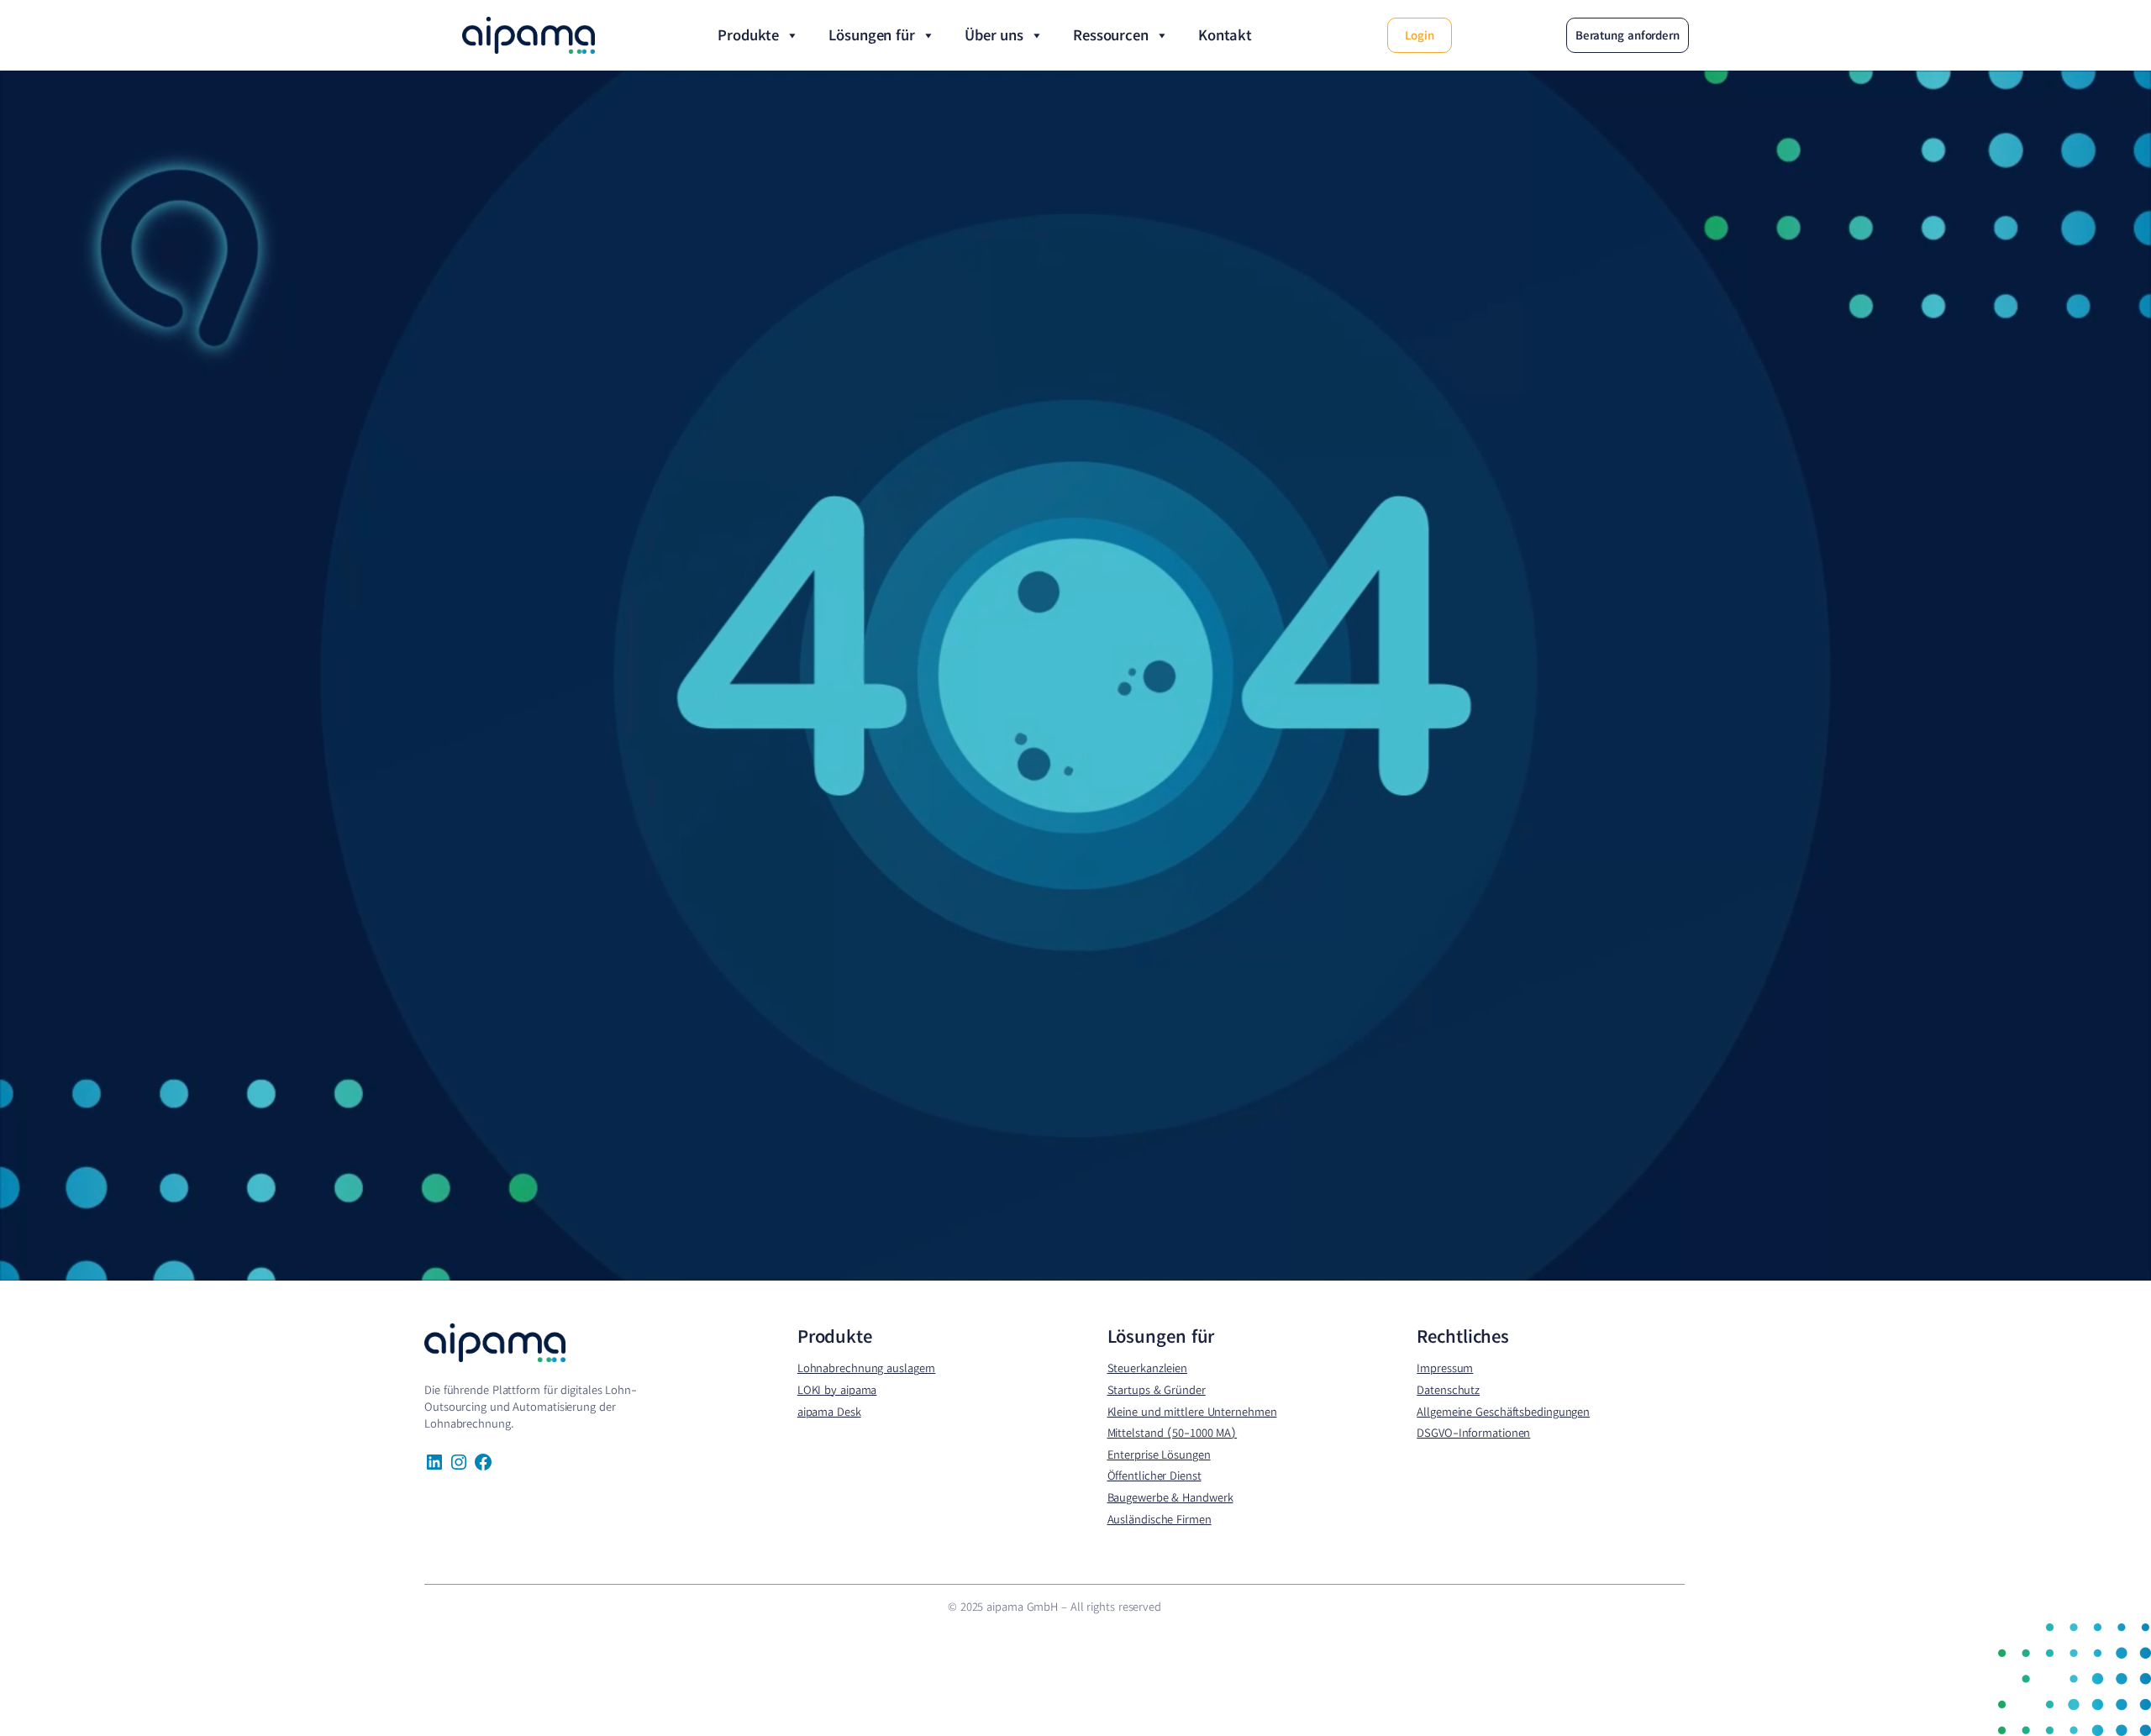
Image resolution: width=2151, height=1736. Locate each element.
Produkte (748, 35)
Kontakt (1225, 35)
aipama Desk (829, 1412)
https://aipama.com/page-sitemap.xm (467, 1619)
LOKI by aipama (837, 1390)
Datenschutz (1448, 1390)
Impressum (1445, 1368)
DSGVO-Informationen (1473, 1433)
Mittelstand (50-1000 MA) (1173, 1433)
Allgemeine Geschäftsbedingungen (1503, 1412)
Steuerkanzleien (1148, 1368)
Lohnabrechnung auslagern (867, 1368)
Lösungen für (872, 35)
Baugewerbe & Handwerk (1170, 1497)
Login (1420, 35)
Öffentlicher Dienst (1154, 1476)
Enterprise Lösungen (1159, 1455)
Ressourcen (1111, 35)
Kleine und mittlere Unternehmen (1192, 1412)
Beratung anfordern (1628, 35)
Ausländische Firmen (1160, 1519)
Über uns (994, 35)
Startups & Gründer (1157, 1390)
